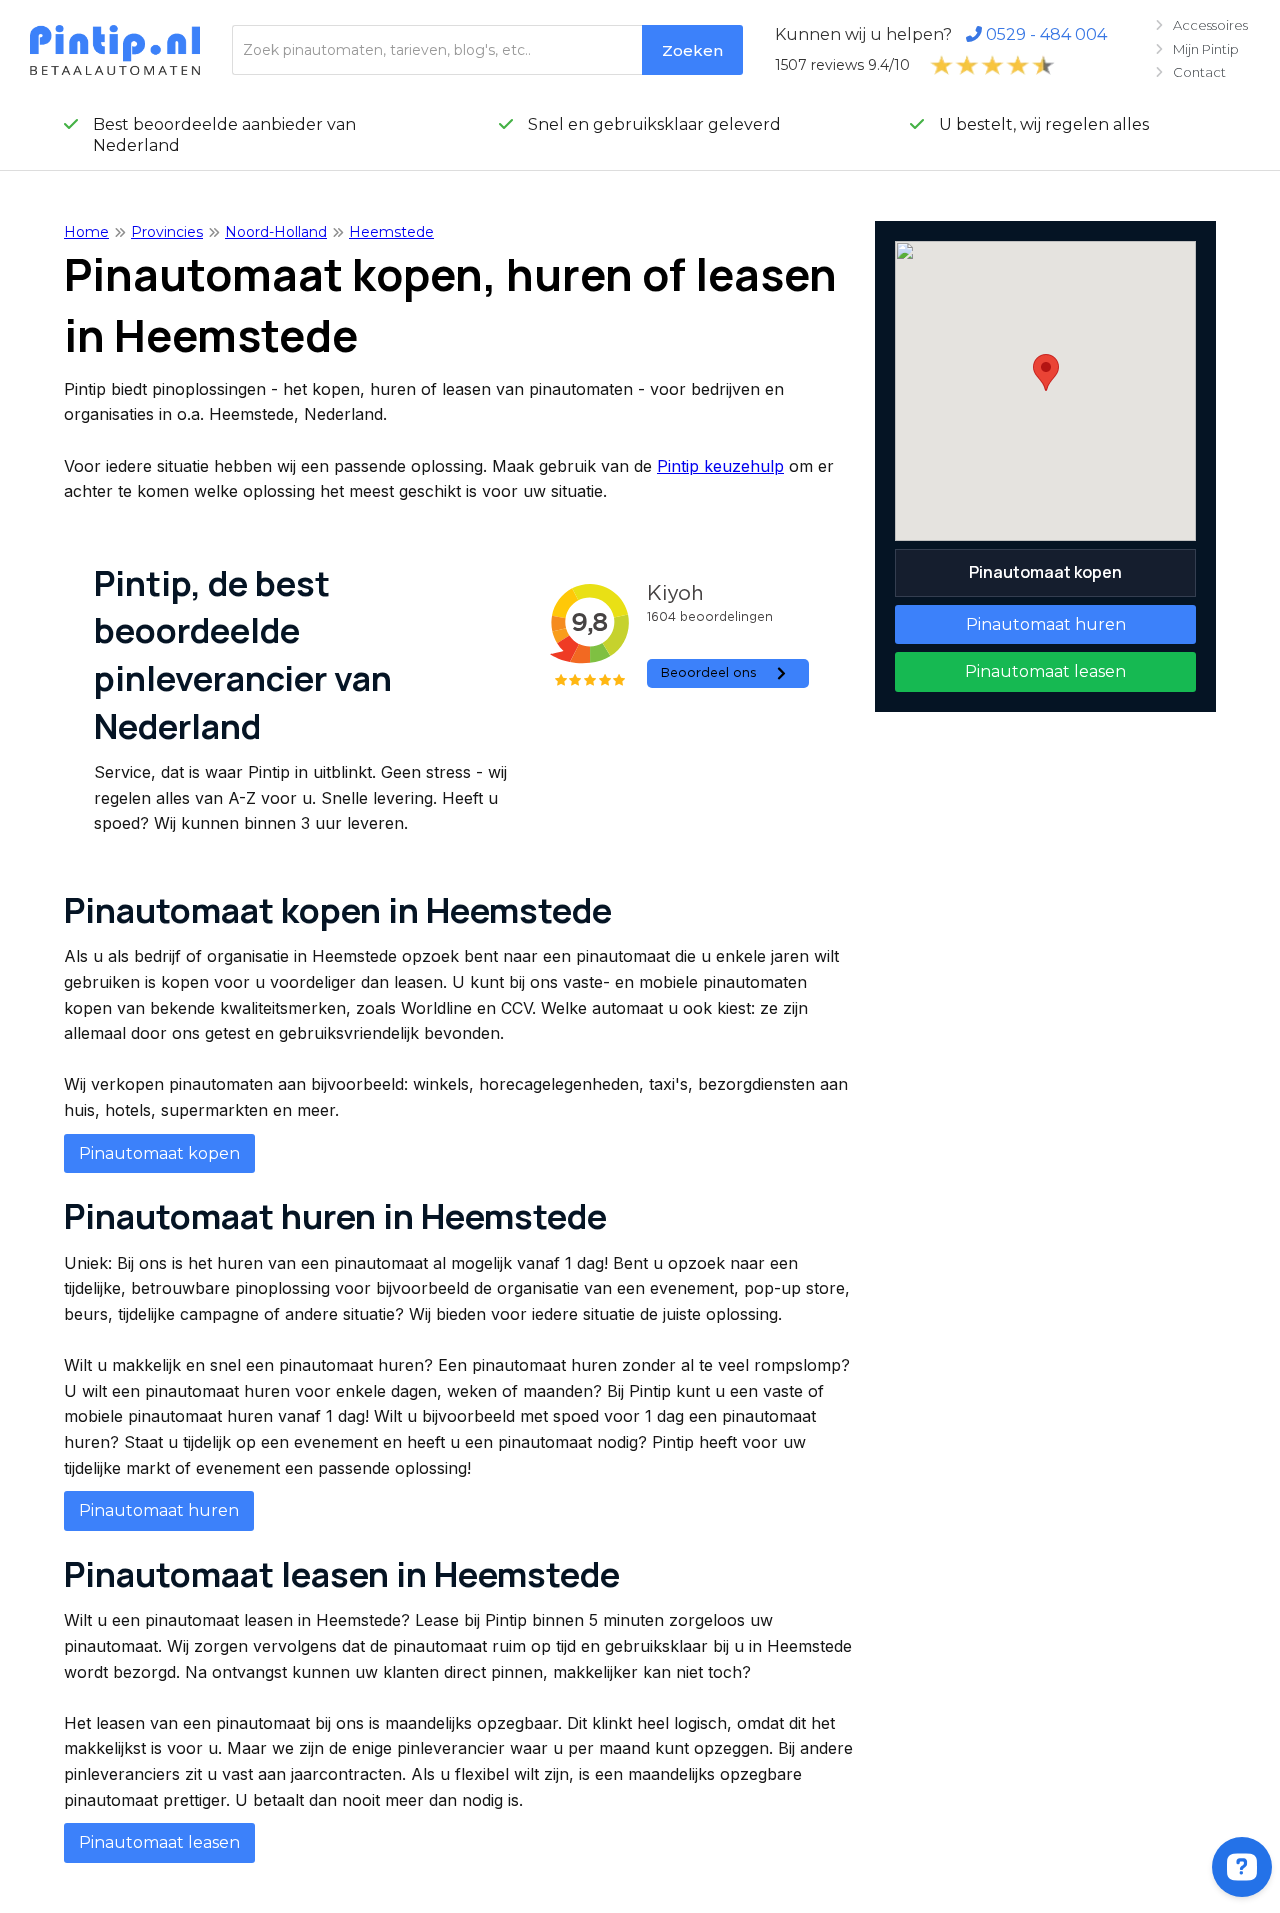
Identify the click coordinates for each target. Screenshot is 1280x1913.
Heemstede (391, 232)
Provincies (167, 232)
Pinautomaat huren (159, 1510)
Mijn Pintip (1197, 49)
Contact (1190, 72)
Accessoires (1201, 25)
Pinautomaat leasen (159, 1842)
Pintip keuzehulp (720, 466)
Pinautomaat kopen (159, 1153)
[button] (1046, 372)
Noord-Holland (276, 232)
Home (86, 232)
